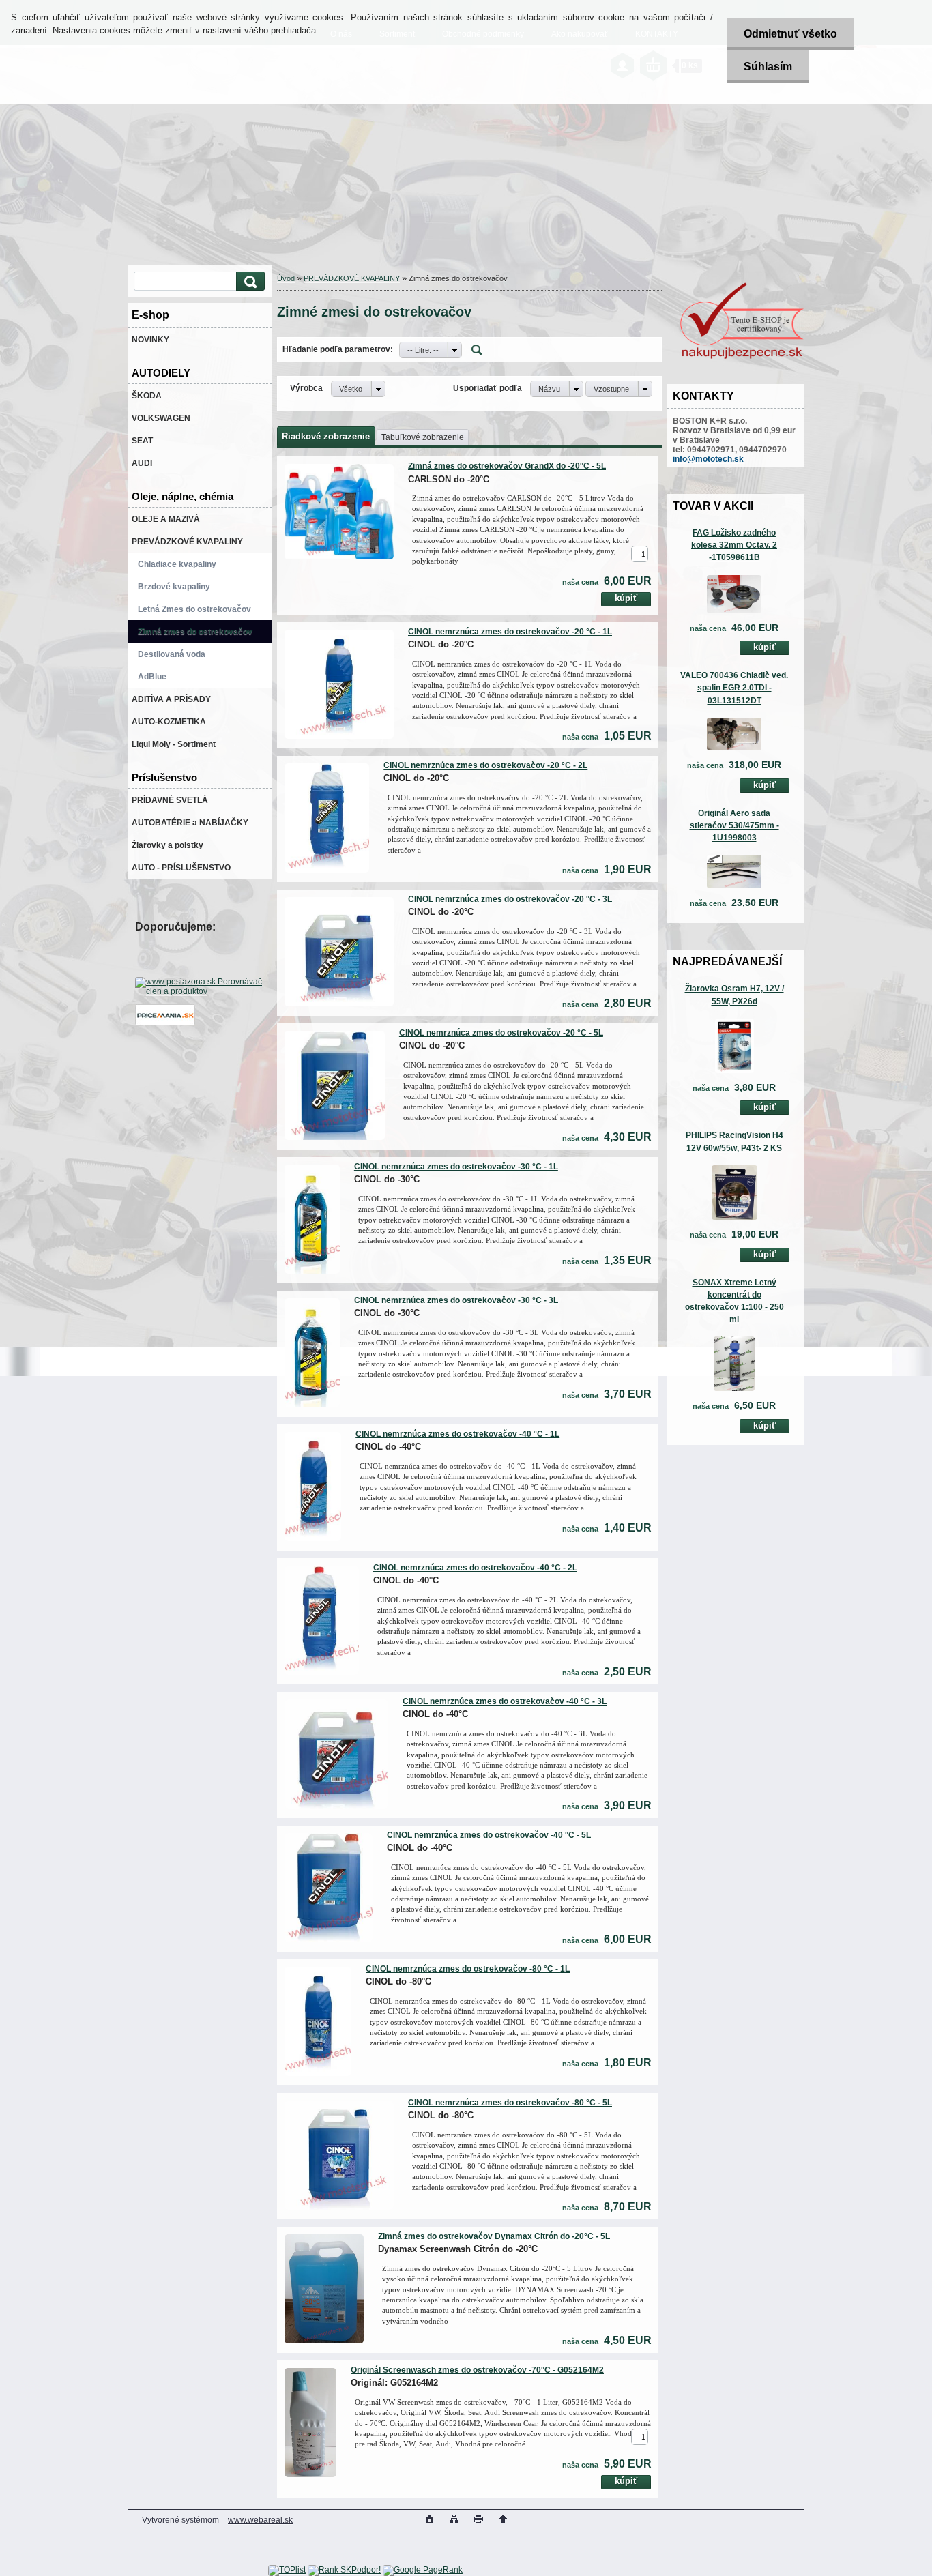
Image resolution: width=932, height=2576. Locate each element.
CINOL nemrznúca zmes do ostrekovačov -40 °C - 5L (489, 1835)
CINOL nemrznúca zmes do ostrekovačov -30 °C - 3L (456, 1300)
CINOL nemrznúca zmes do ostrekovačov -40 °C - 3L (505, 1701)
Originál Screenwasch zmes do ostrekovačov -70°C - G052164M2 (477, 2370)
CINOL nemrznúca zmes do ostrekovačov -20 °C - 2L (485, 765)
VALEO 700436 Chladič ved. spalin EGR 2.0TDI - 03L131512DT (734, 688)
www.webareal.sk (260, 2520)
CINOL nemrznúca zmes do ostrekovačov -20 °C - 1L (510, 632)
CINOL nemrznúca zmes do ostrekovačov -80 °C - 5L (510, 2103)
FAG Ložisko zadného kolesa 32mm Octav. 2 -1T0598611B (734, 545)
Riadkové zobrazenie (326, 436)
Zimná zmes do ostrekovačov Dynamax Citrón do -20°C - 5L (494, 2236)
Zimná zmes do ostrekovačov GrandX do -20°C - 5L (507, 466)
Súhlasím (768, 67)
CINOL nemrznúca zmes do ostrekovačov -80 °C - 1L (468, 1969)
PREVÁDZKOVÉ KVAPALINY (352, 278)
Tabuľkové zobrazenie (423, 437)
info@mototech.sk (708, 459)
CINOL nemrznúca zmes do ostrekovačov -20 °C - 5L (501, 1033)
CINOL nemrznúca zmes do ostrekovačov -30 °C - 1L (456, 1167)
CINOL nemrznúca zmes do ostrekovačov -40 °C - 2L (475, 1568)
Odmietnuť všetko (790, 34)
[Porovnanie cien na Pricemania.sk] (165, 1023)
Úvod (286, 278)
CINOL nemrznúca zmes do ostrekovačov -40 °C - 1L (457, 1434)
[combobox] (431, 350)
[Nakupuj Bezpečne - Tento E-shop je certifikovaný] (742, 357)
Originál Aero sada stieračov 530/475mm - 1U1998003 (734, 825)
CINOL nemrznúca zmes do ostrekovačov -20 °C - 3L (510, 899)
